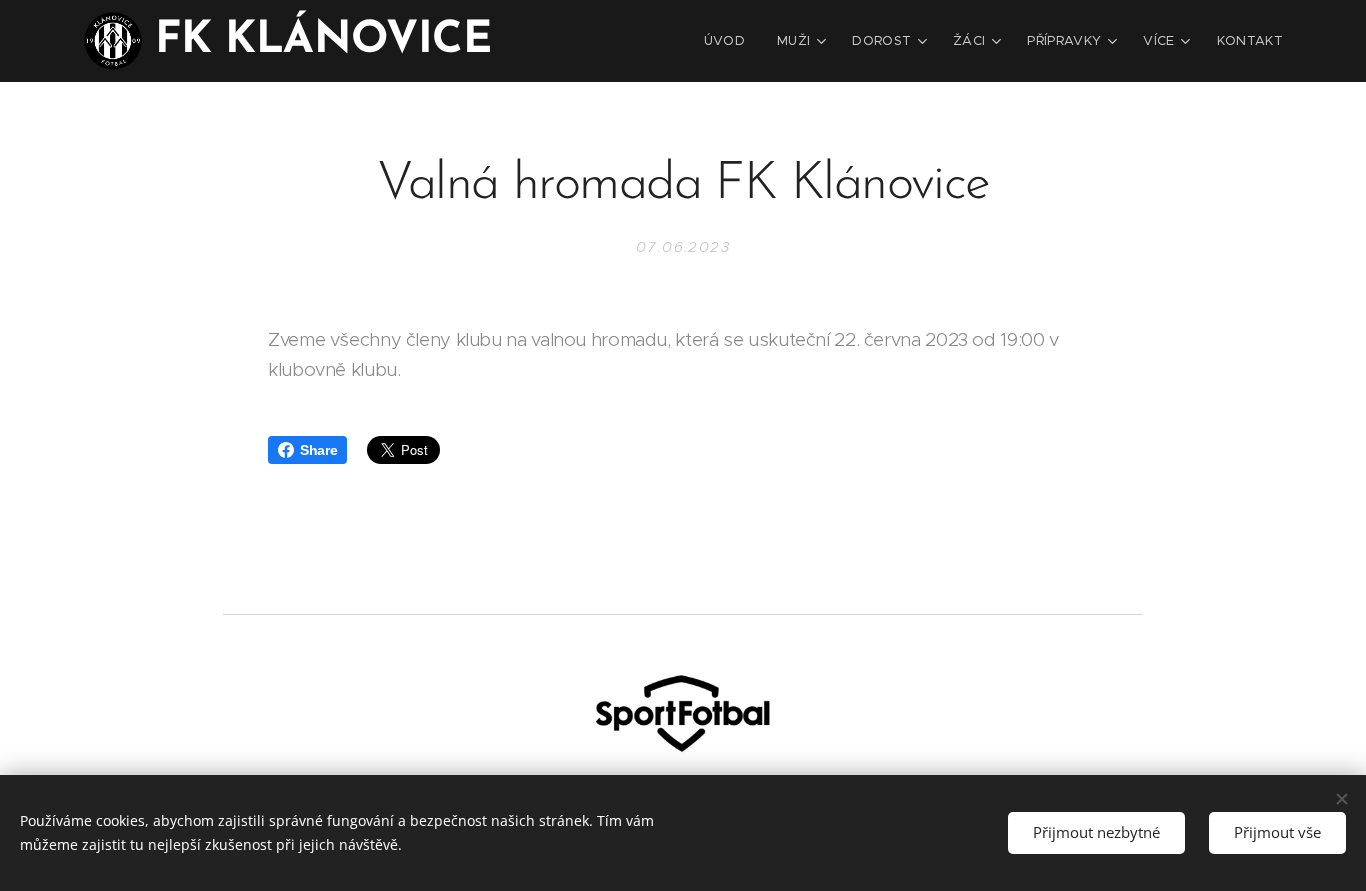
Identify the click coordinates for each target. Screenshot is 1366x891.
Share (318, 450)
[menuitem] (730, 41)
